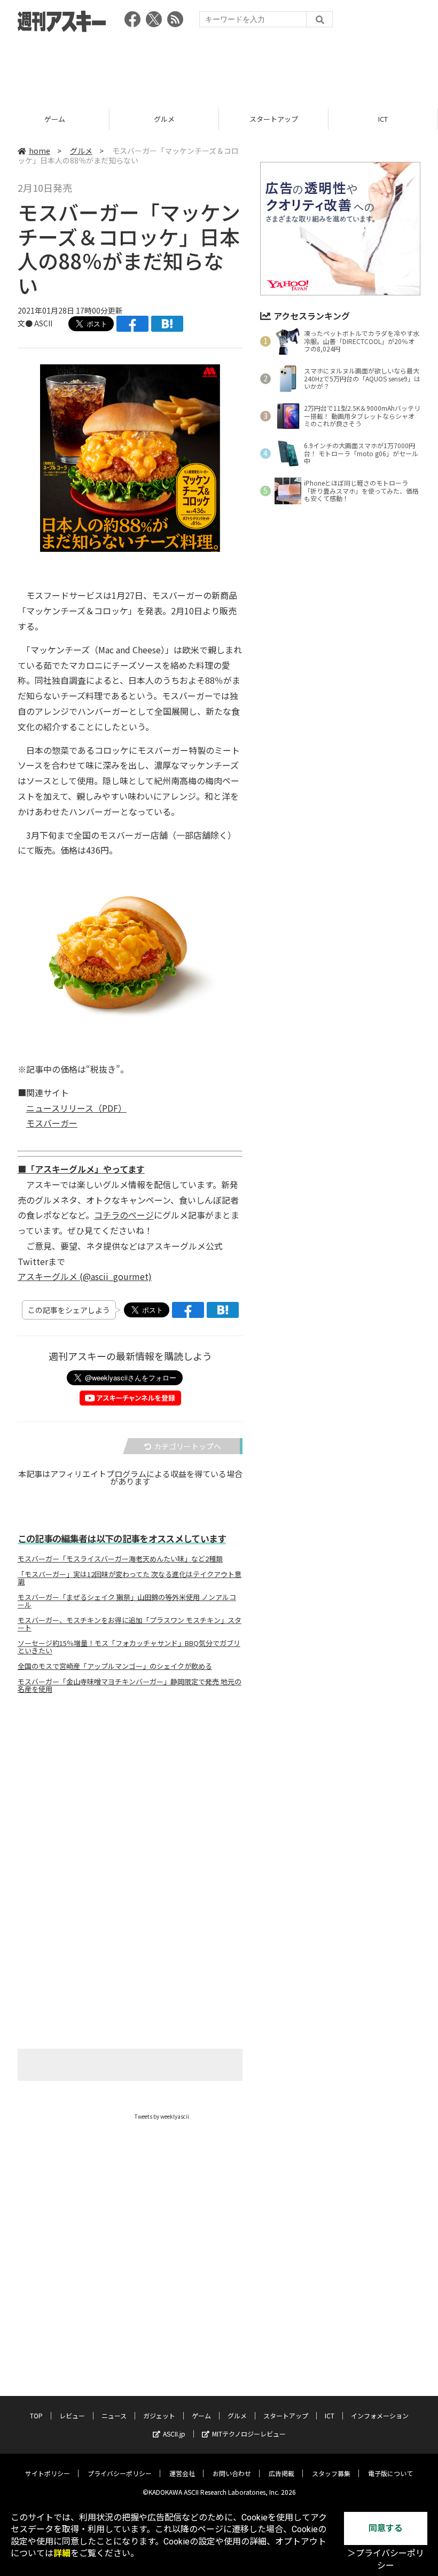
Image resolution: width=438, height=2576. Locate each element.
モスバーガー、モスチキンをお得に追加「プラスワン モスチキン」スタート (130, 1624)
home (40, 151)
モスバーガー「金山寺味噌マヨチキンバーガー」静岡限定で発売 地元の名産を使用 (130, 1685)
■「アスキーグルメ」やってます (81, 1169)
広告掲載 (281, 2473)
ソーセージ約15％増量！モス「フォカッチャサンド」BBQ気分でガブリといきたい (129, 1647)
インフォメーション (380, 2415)
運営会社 (182, 2473)
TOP (36, 2415)
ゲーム (201, 2415)
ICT (273, 119)
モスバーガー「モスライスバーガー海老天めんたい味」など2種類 (120, 1559)
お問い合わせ (232, 2473)
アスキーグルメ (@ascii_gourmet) (85, 1276)
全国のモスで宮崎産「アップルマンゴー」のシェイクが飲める (115, 1666)
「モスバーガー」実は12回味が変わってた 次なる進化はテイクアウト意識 (130, 1578)
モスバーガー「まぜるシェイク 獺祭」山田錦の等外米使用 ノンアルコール (127, 1601)
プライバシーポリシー (120, 2473)
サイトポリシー (48, 2473)
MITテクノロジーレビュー (249, 2434)
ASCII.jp (174, 2434)
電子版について (390, 2473)
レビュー (72, 2415)
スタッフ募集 (331, 2473)
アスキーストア (383, 119)
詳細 (62, 2553)
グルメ (55, 119)
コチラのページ (124, 1215)
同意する (386, 2528)
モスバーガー (52, 1123)
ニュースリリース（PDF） (76, 1108)
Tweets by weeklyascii (162, 2116)
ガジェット (159, 2415)
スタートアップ (164, 119)
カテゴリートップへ (187, 1446)
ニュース (114, 2415)
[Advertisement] (219, 67)
